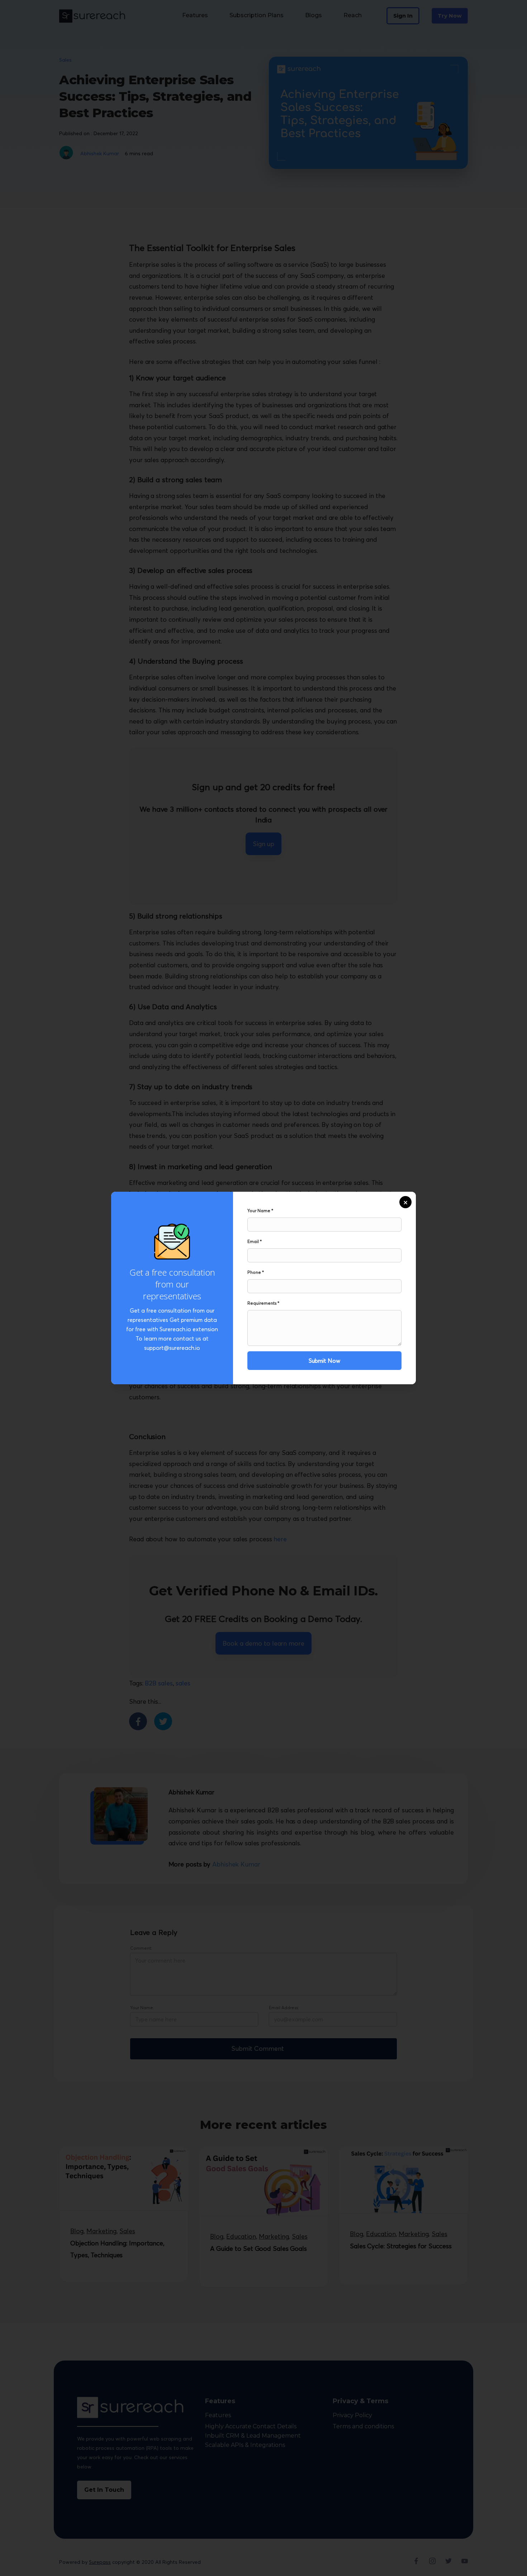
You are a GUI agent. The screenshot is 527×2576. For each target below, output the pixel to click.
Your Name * (260, 1211)
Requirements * (263, 1303)
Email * (255, 1241)
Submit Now (324, 1361)
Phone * (256, 1272)
